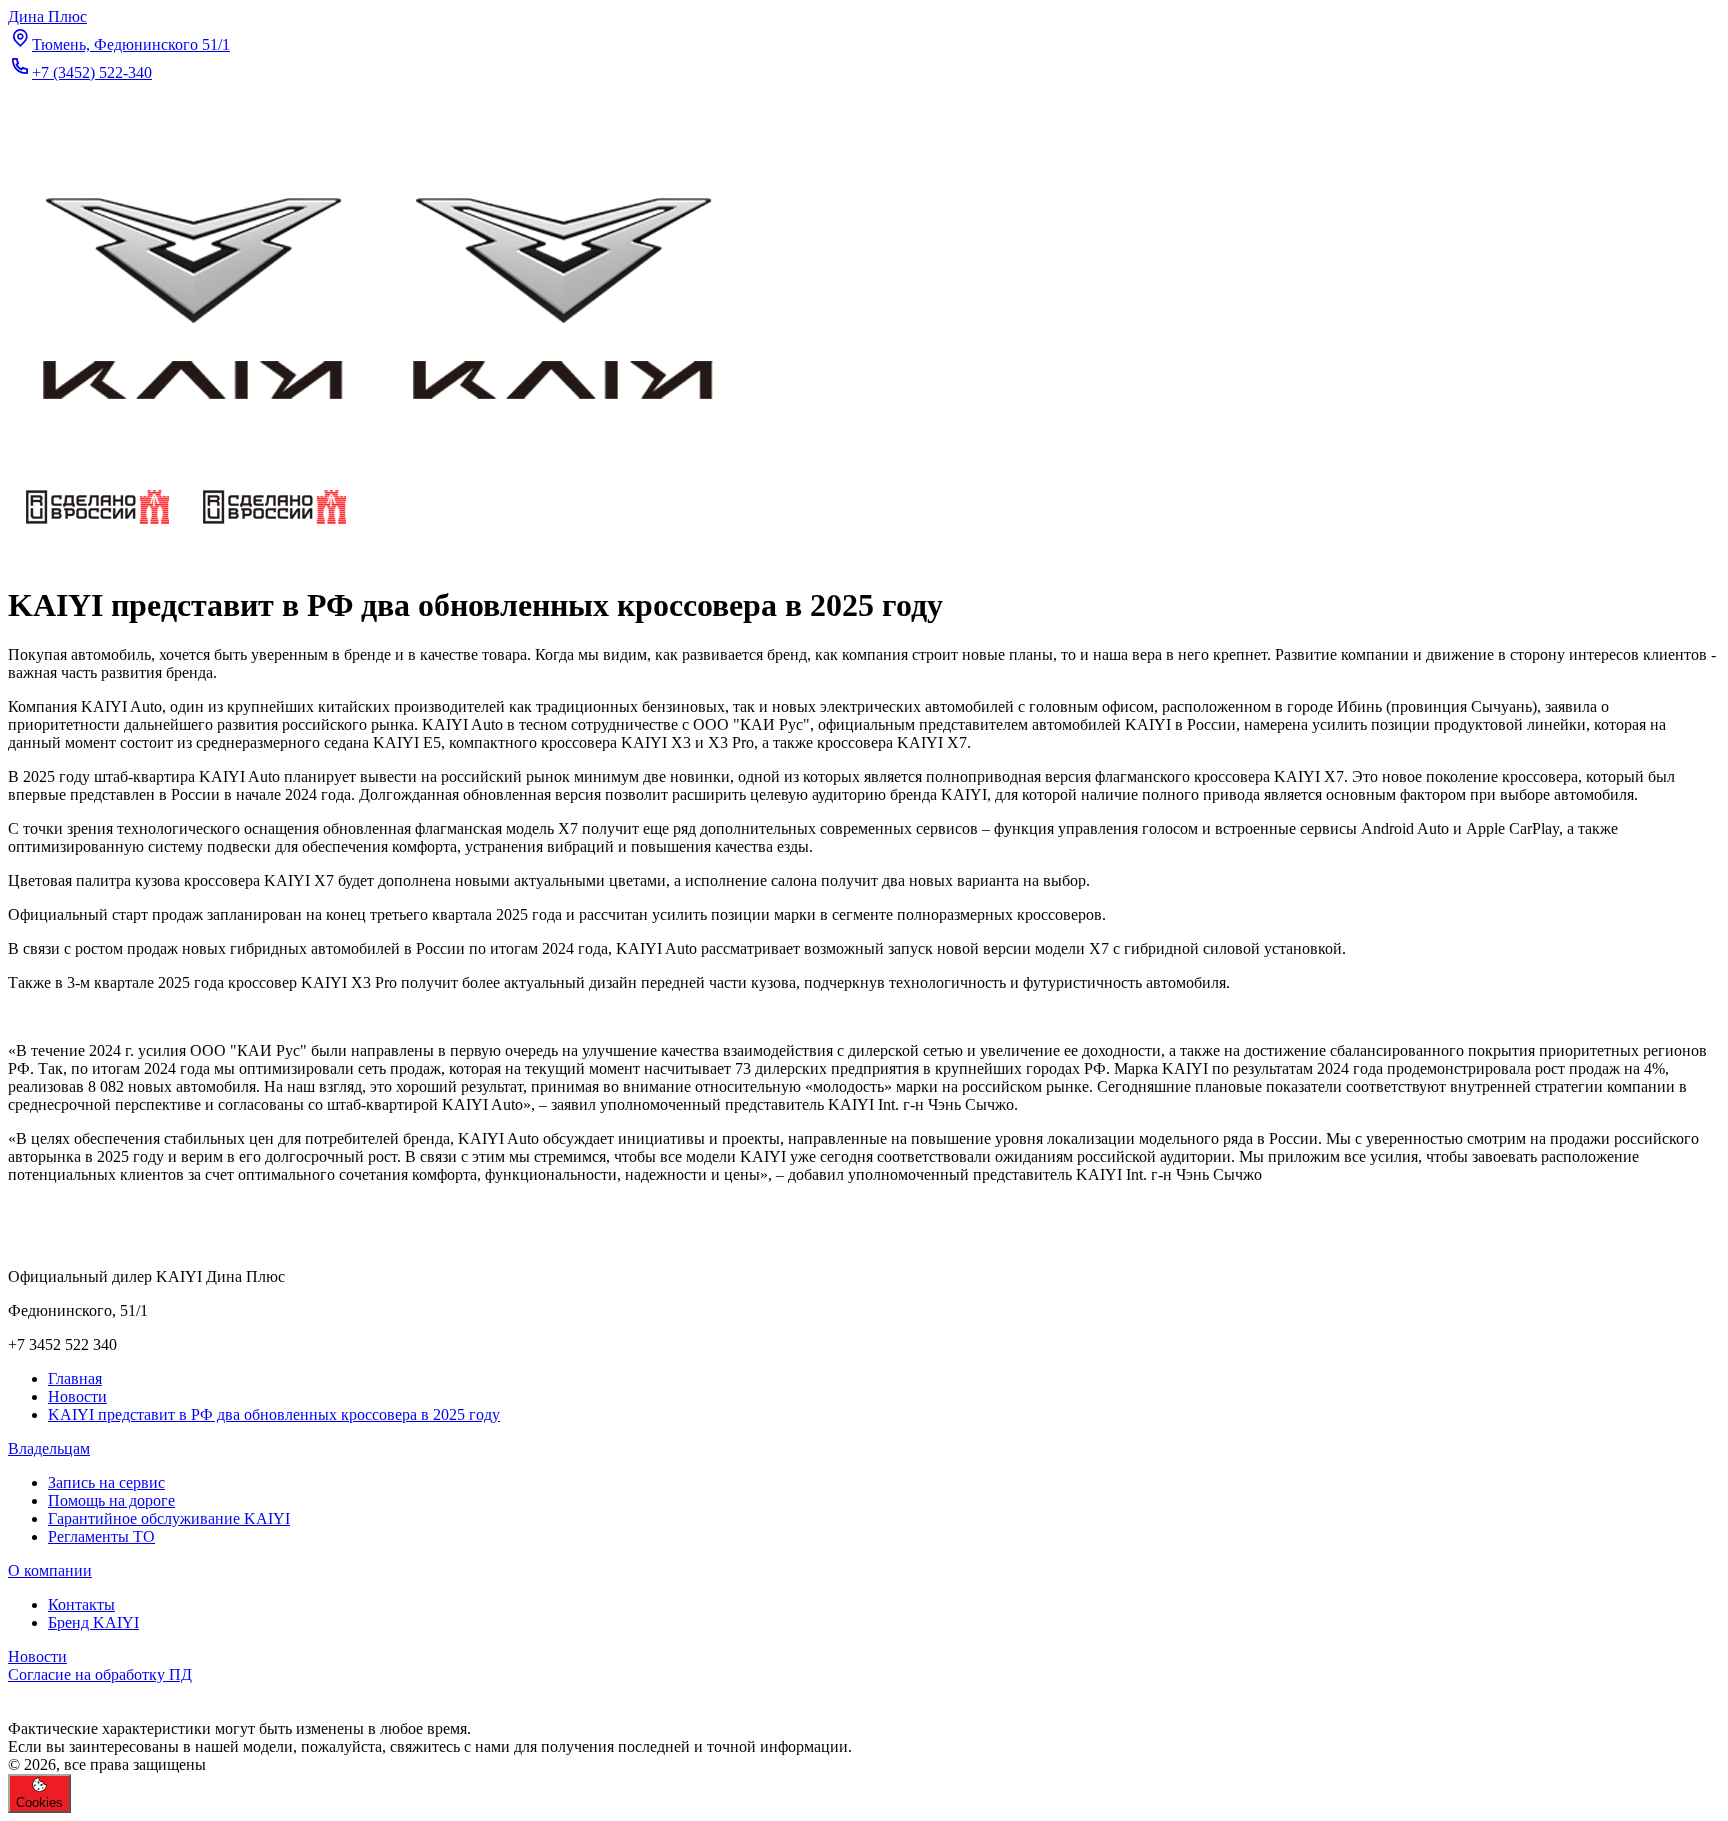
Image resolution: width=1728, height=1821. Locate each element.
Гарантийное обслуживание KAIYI (169, 1518)
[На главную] (378, 458)
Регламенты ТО (101, 1536)
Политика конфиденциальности (117, 1692)
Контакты (81, 1604)
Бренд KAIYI (93, 1622)
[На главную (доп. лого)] (185, 538)
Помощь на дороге (111, 1500)
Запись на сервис (106, 1482)
